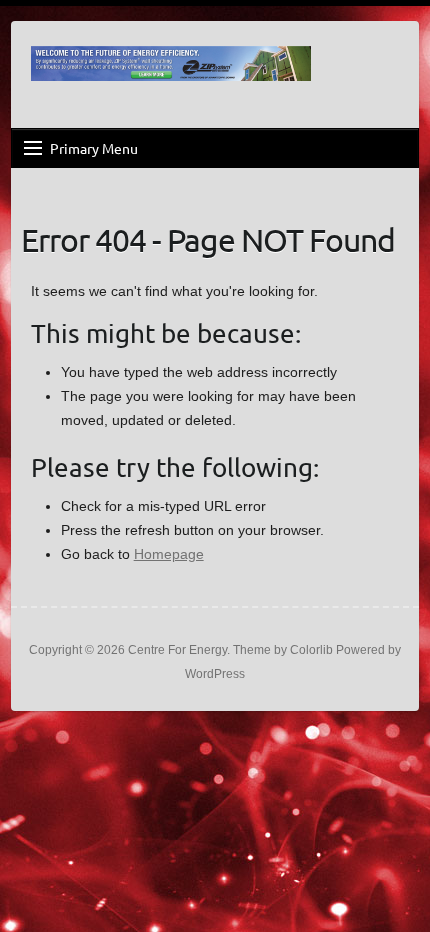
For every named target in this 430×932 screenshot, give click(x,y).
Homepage (169, 554)
